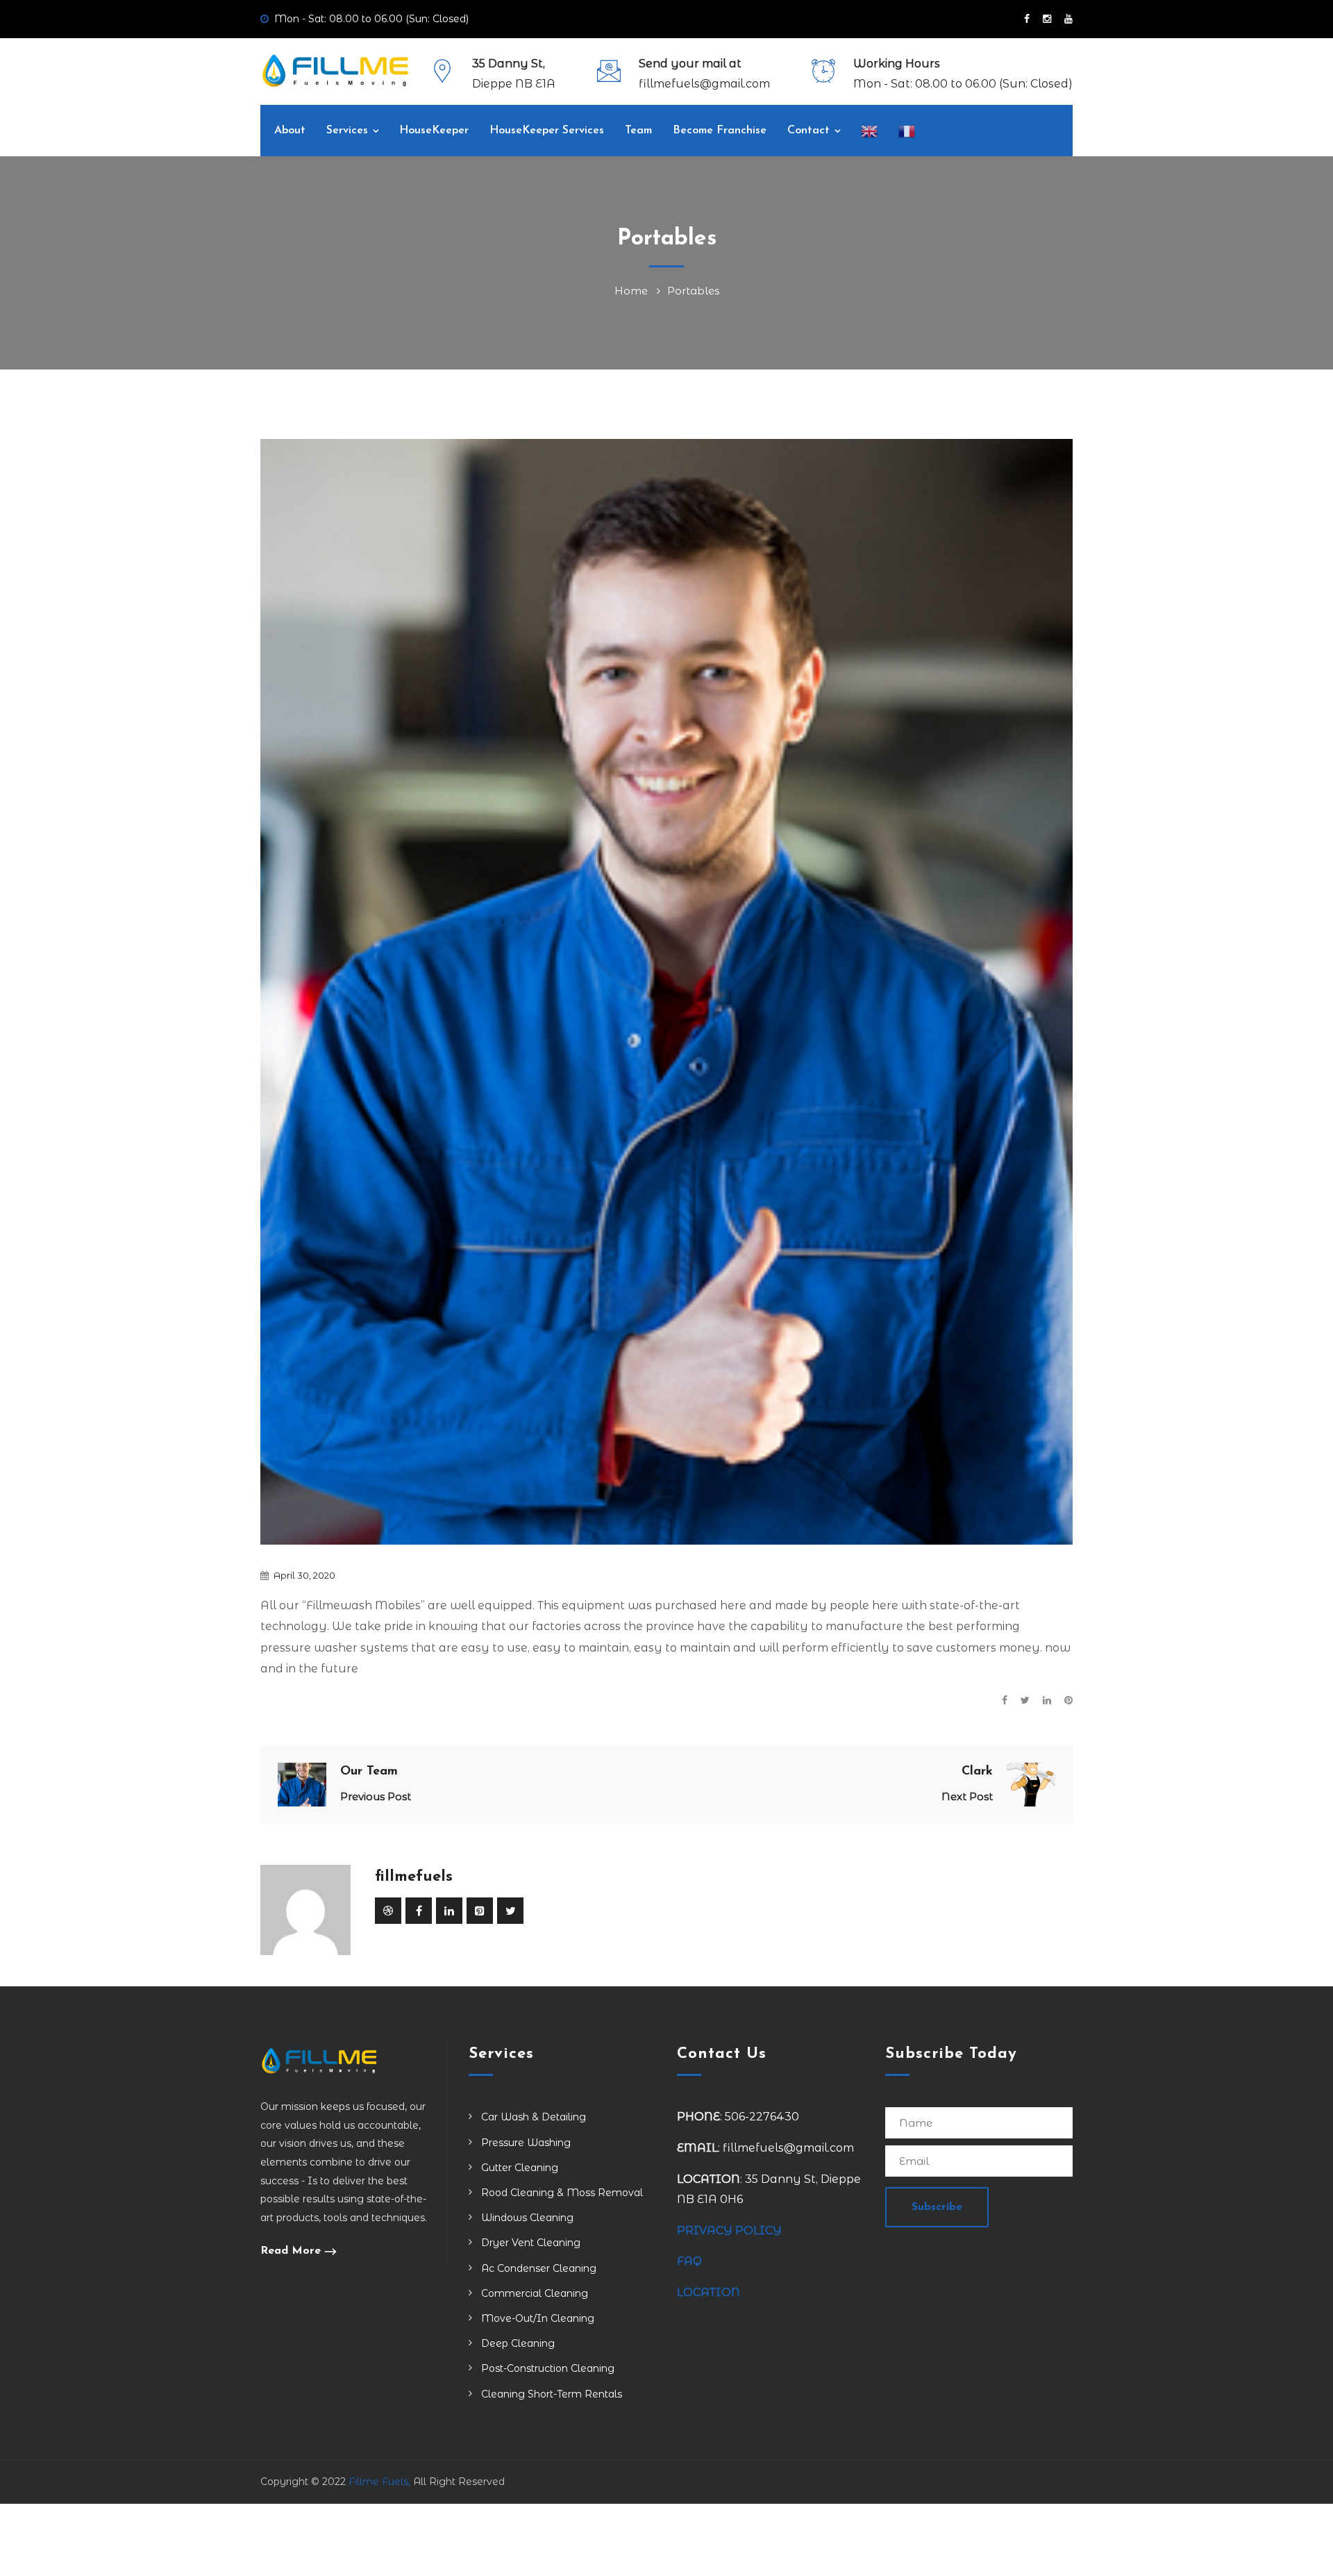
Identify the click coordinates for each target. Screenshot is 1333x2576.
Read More (291, 2251)
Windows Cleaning (527, 2218)
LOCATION (710, 2292)
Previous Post (376, 1796)
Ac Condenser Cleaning (539, 2268)
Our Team (369, 1772)
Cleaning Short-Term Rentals (552, 2394)
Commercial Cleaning (535, 2293)
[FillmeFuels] (335, 70)
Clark (977, 1772)
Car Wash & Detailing (534, 2117)
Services (347, 131)
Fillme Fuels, (379, 2482)
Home (634, 291)
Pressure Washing (526, 2143)
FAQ (689, 2261)
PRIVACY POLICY (729, 2230)
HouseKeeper (434, 131)
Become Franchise (720, 131)
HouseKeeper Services (547, 131)
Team (638, 131)
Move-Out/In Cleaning (538, 2318)
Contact (808, 131)
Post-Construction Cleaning (548, 2368)
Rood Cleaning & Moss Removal (562, 2193)
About (290, 131)
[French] (907, 131)
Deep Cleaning (518, 2343)
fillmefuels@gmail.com (704, 84)
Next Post (967, 1796)
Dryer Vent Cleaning (531, 2243)
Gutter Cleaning (520, 2168)
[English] (869, 131)
